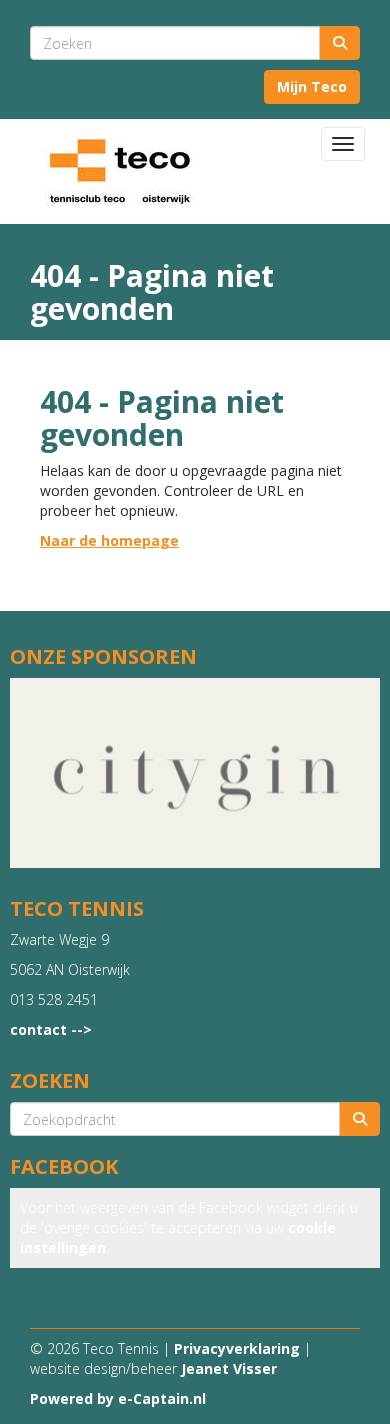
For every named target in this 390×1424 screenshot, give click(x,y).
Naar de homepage (109, 540)
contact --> (51, 1029)
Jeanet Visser (229, 1368)
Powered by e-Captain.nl (118, 1398)
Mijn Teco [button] (312, 86)
